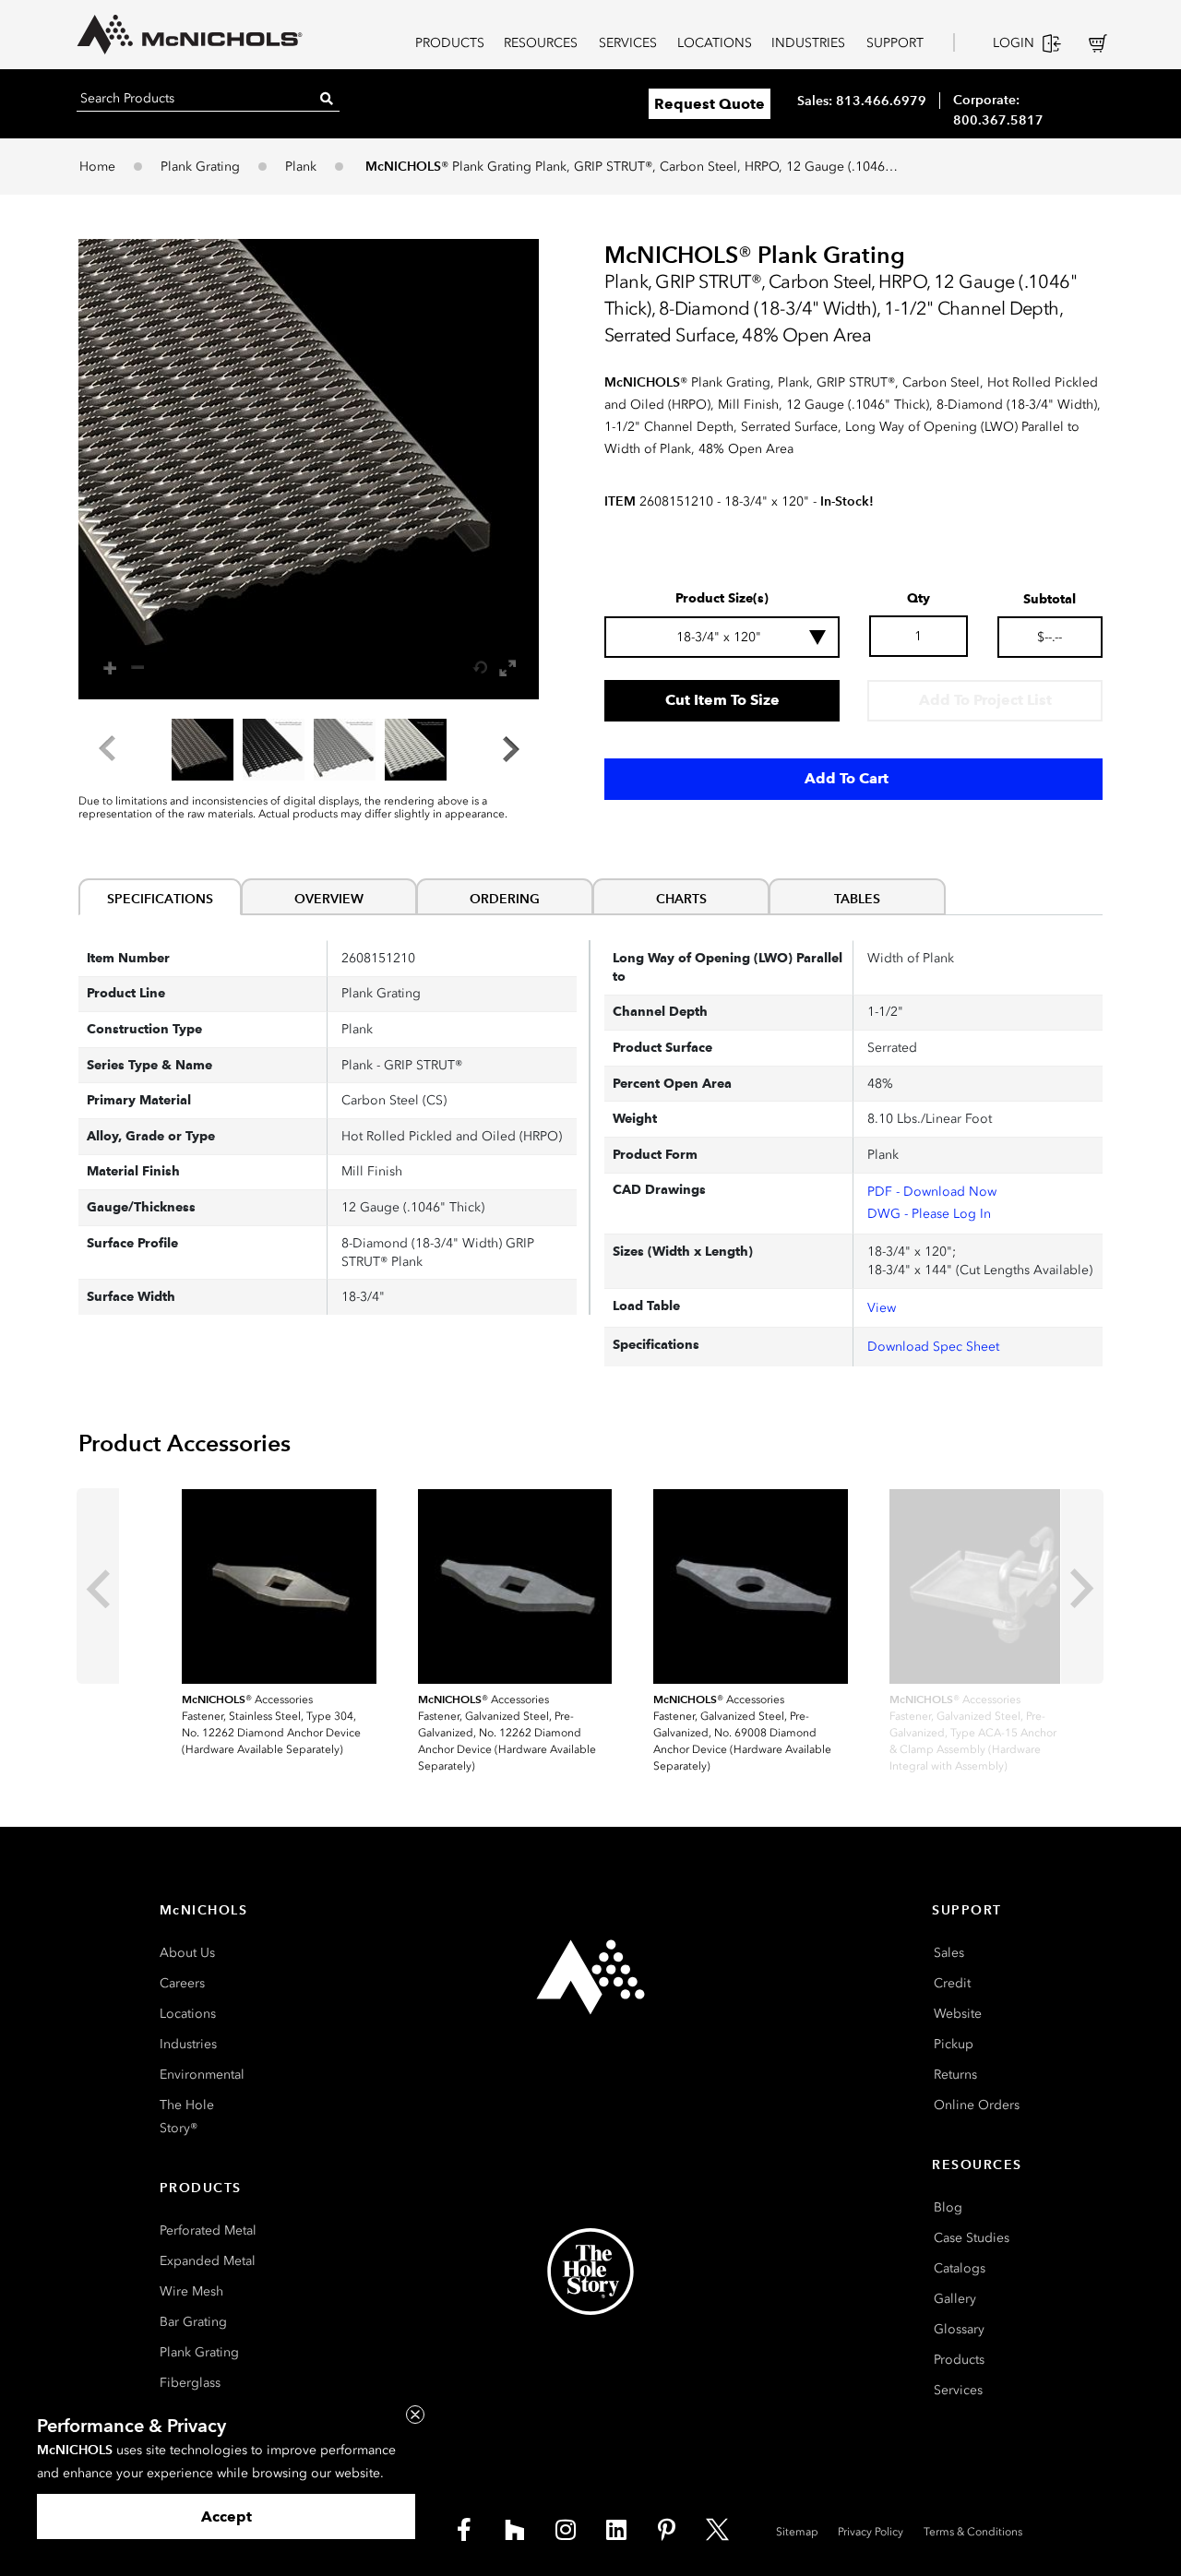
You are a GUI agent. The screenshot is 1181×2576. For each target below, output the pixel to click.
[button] (309, 469)
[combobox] (722, 637)
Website (958, 2014)
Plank (301, 167)
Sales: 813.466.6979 (862, 101)
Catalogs (960, 2268)
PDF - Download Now (932, 1192)
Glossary (959, 2329)
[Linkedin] (616, 2530)
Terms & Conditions (973, 2532)
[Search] (327, 98)
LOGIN (1014, 43)
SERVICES (628, 43)
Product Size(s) (722, 599)
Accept (227, 2516)
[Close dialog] (415, 2415)
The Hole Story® (187, 2117)
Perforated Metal (208, 2230)
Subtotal (1050, 600)
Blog (948, 2207)
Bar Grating (193, 2322)
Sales (949, 1953)
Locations (188, 2014)
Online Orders (977, 2105)
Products (959, 2360)
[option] (203, 750)
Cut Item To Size (722, 700)
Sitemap (797, 2532)
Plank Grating (200, 167)
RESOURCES (541, 43)
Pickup (954, 2044)
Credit (952, 1983)
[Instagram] (566, 2530)
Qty (919, 599)
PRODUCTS (450, 43)
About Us (187, 1953)
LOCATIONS (715, 43)
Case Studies (972, 2238)
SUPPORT (895, 43)
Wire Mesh (191, 2291)
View (882, 1308)
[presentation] (98, 1586)
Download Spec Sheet (933, 1347)
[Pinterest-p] (667, 2530)
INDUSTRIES (808, 43)
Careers (182, 1983)
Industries (188, 2044)
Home (97, 167)
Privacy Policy (871, 2532)
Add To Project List (985, 700)
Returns (955, 2075)
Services (958, 2390)
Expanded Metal (208, 2261)
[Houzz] (515, 2530)
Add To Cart (847, 778)
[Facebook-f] (464, 2530)
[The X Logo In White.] (718, 2530)
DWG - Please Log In (929, 1214)
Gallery (955, 2299)
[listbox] (309, 749)
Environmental (202, 2075)
